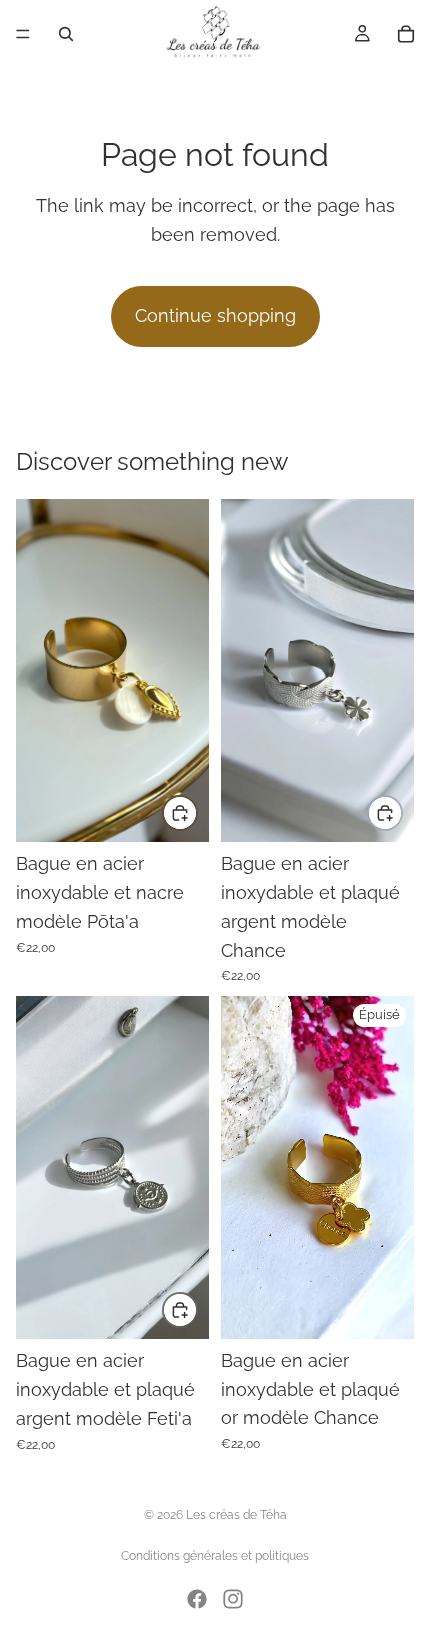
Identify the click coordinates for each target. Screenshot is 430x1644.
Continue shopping (215, 315)
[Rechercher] (66, 34)
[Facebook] (197, 1599)
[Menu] (23, 34)
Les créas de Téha (236, 1515)
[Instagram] (233, 1599)
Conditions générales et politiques (215, 1556)
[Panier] (406, 34)
